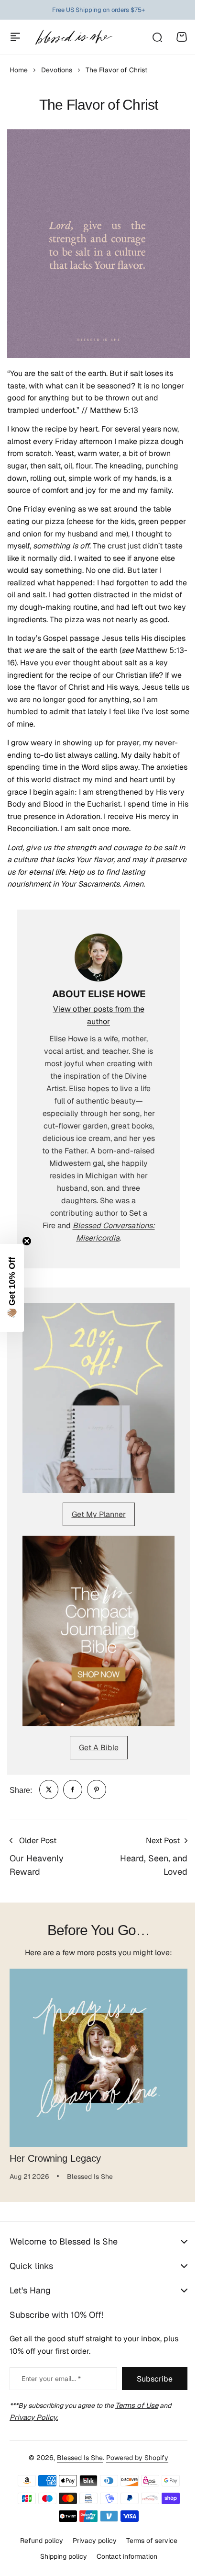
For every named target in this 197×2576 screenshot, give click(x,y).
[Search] (157, 37)
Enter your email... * (51, 2389)
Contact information (123, 2566)
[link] (49, 1790)
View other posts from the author (99, 1015)
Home (19, 70)
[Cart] (182, 37)
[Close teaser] (27, 1241)
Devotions (57, 70)
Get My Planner (99, 1514)
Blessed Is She (77, 2468)
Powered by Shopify (134, 2468)
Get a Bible (99, 1748)
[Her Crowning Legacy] (98, 2058)
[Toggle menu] (15, 37)
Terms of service (148, 2551)
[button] (12, 1288)
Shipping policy (60, 2566)
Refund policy (38, 2551)
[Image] (98, 1398)
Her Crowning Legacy (55, 2158)
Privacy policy (91, 2551)
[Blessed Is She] (73, 37)
